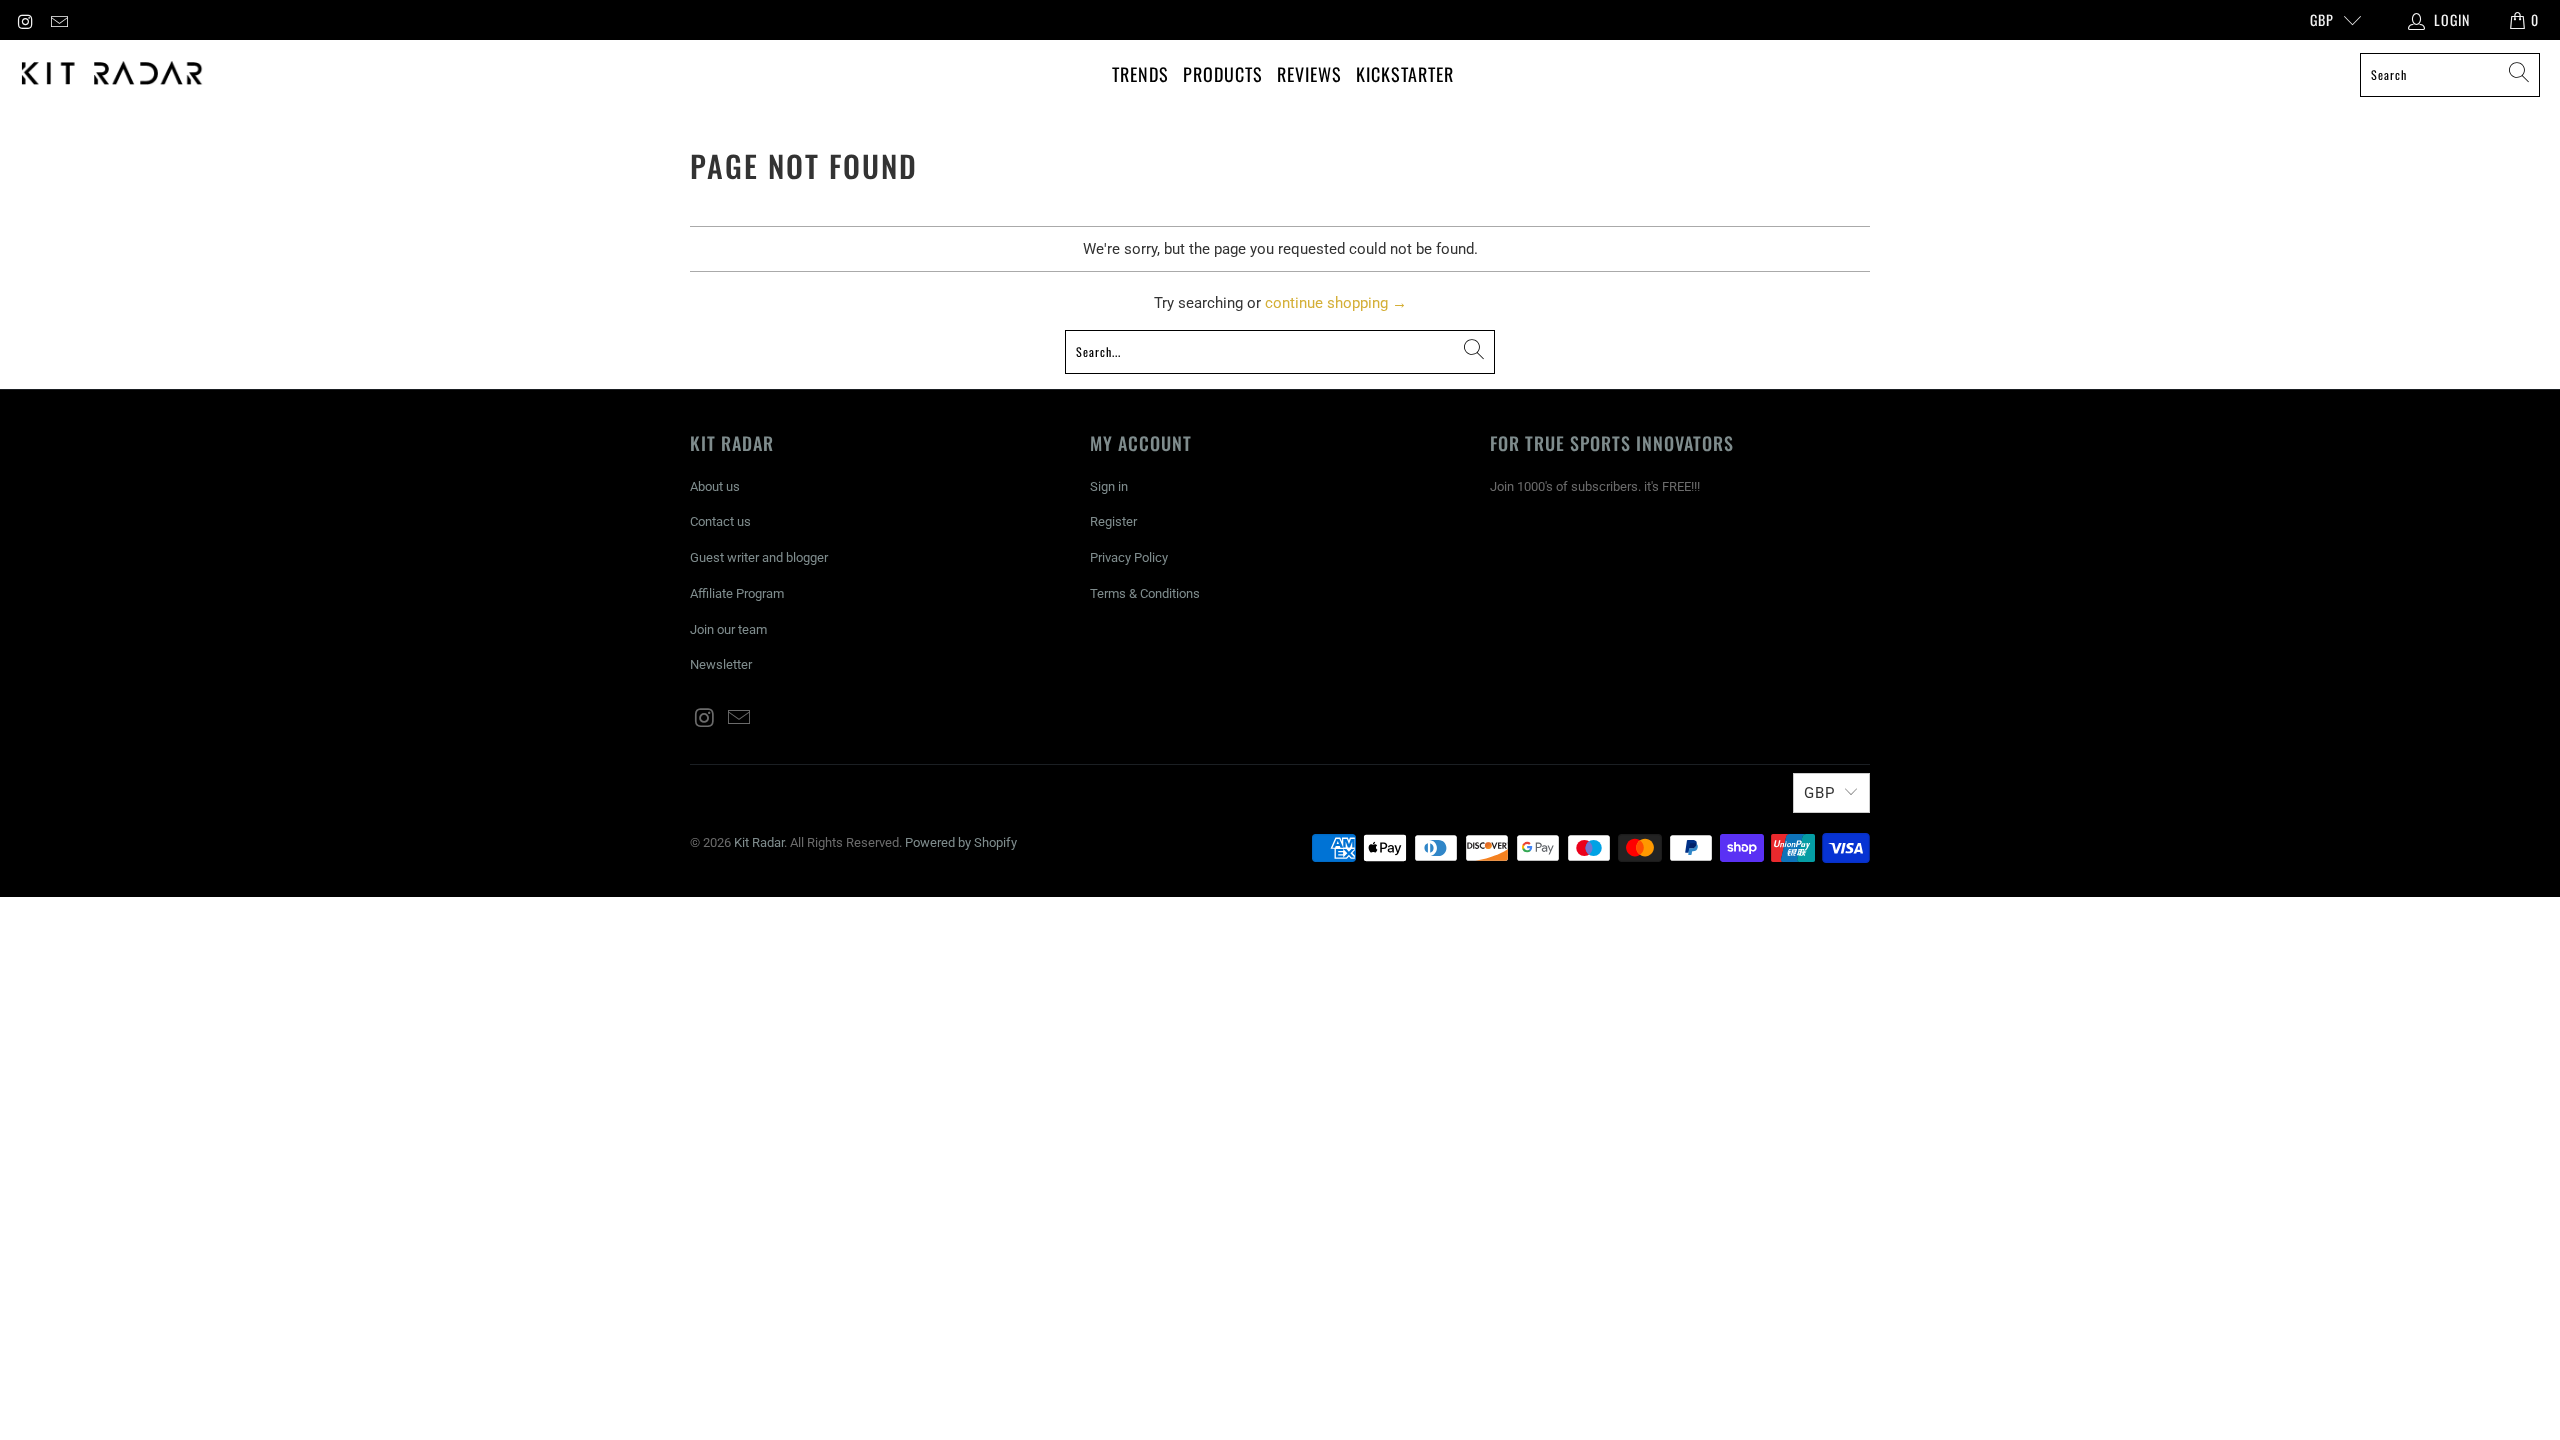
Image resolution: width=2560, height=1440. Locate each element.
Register (1113, 521)
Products (1223, 74)
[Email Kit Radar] (59, 20)
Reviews (1309, 74)
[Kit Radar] (112, 74)
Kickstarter (1405, 74)
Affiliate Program (737, 593)
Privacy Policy (1129, 557)
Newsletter (721, 664)
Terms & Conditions (1145, 593)
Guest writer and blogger (759, 557)
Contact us (720, 521)
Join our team (728, 629)
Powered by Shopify (961, 842)
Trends (1140, 74)
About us (715, 486)
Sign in (1109, 486)
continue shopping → (1336, 303)
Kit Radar (759, 842)
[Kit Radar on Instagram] (25, 20)
